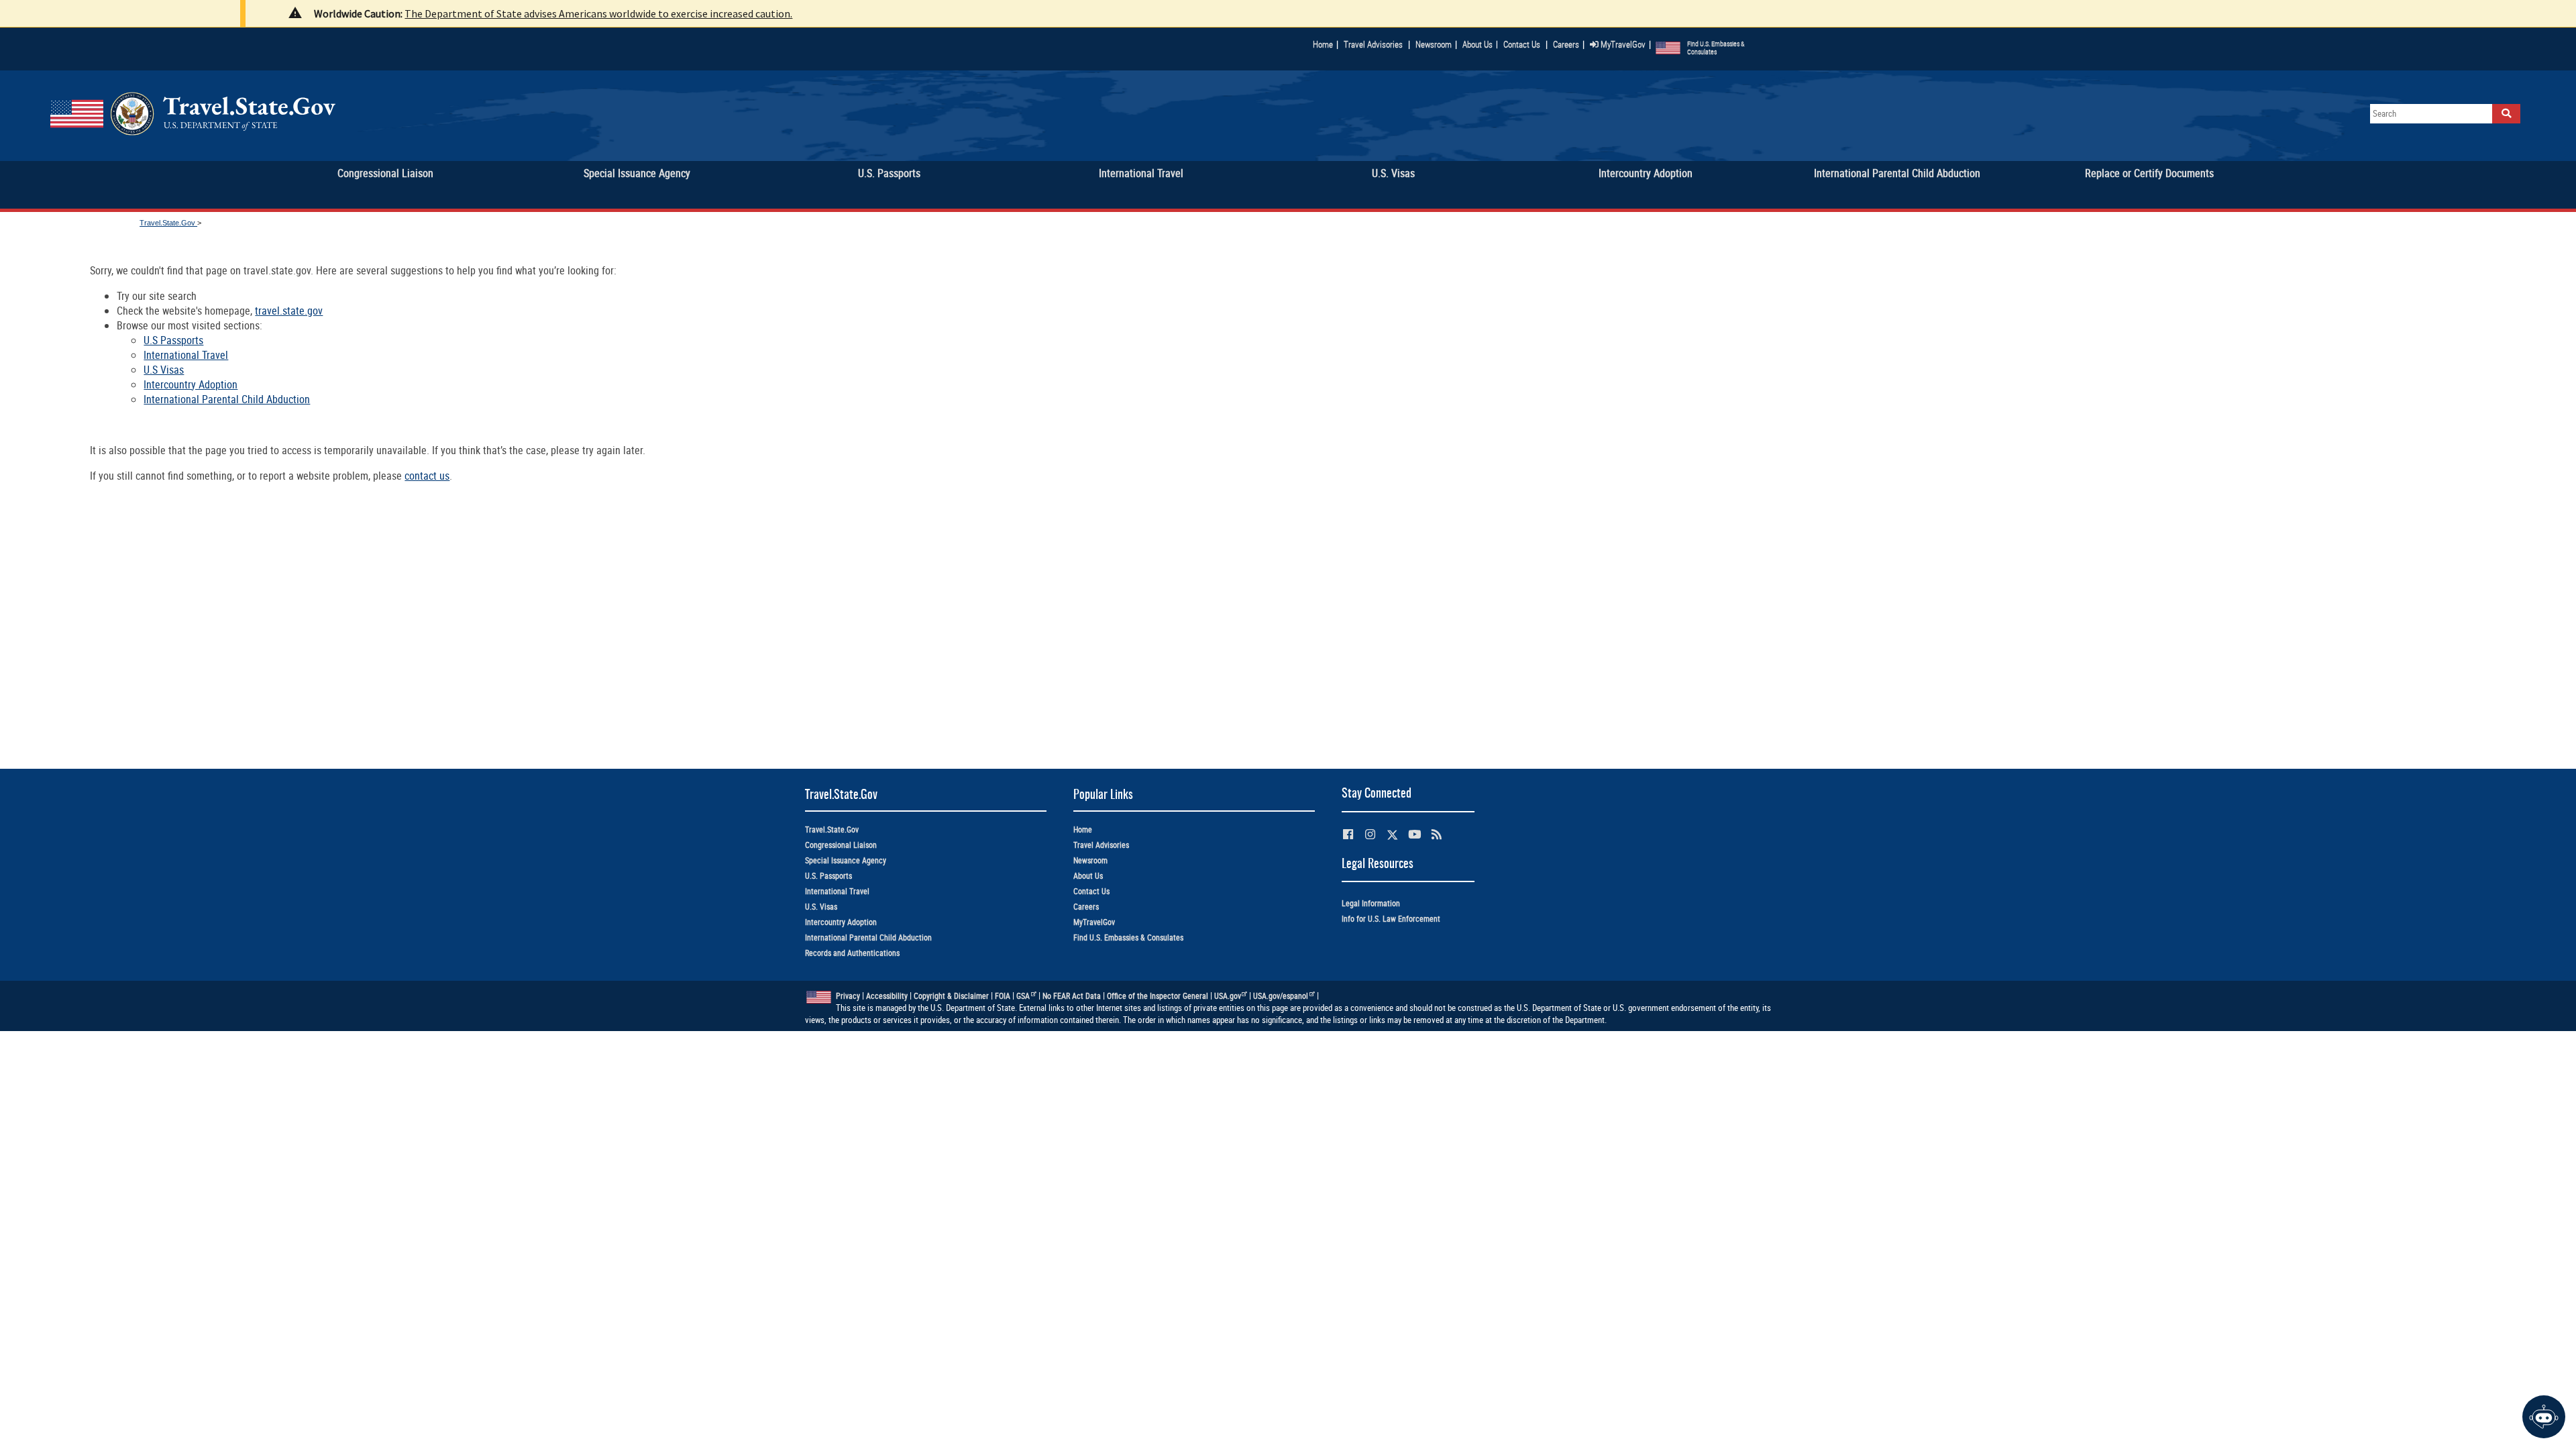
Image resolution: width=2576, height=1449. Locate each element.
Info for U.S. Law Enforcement (1391, 919)
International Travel (186, 355)
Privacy (848, 996)
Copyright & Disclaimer (951, 996)
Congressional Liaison (841, 845)
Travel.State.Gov (168, 223)
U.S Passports (173, 340)
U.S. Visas (821, 907)
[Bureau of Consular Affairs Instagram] (1370, 834)
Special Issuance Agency (846, 860)
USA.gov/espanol (1281, 996)
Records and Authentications (852, 953)
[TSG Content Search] (2506, 114)
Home (1323, 44)
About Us (1480, 44)
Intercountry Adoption (191, 384)
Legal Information (1371, 903)
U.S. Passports (828, 876)
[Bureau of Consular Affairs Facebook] (1348, 834)
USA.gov (1228, 996)
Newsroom (1434, 44)
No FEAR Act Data (1072, 996)
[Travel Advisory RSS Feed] (1437, 834)
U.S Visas (164, 370)
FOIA (1003, 996)
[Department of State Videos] (1414, 834)
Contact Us (1523, 44)
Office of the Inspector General (1158, 996)
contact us (427, 476)
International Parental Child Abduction (227, 399)
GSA (1023, 996)
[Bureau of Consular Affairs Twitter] (1392, 835)
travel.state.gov (289, 311)
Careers (1566, 44)
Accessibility (887, 996)
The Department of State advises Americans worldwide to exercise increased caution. (598, 13)
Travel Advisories (1373, 44)
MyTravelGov (1622, 44)
